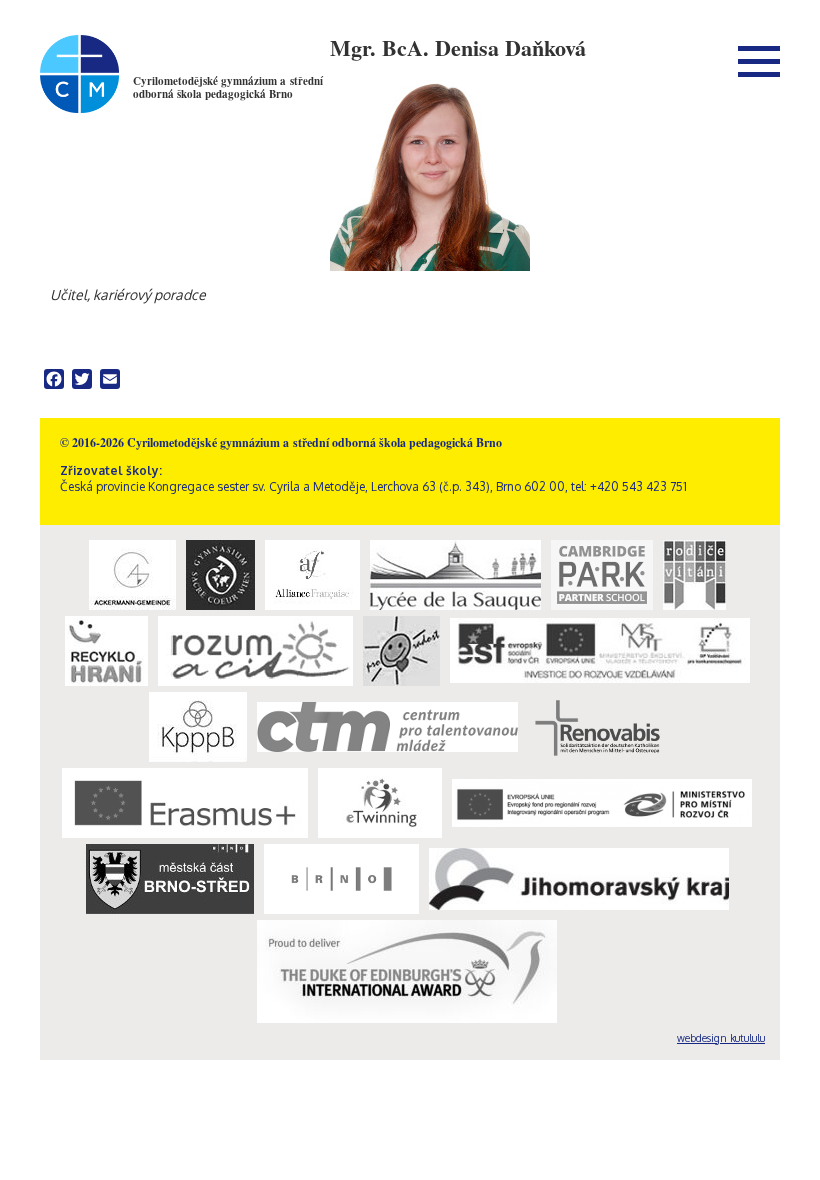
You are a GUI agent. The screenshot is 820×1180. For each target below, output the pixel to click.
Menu (759, 61)
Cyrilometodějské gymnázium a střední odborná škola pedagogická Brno (228, 87)
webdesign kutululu (721, 1038)
